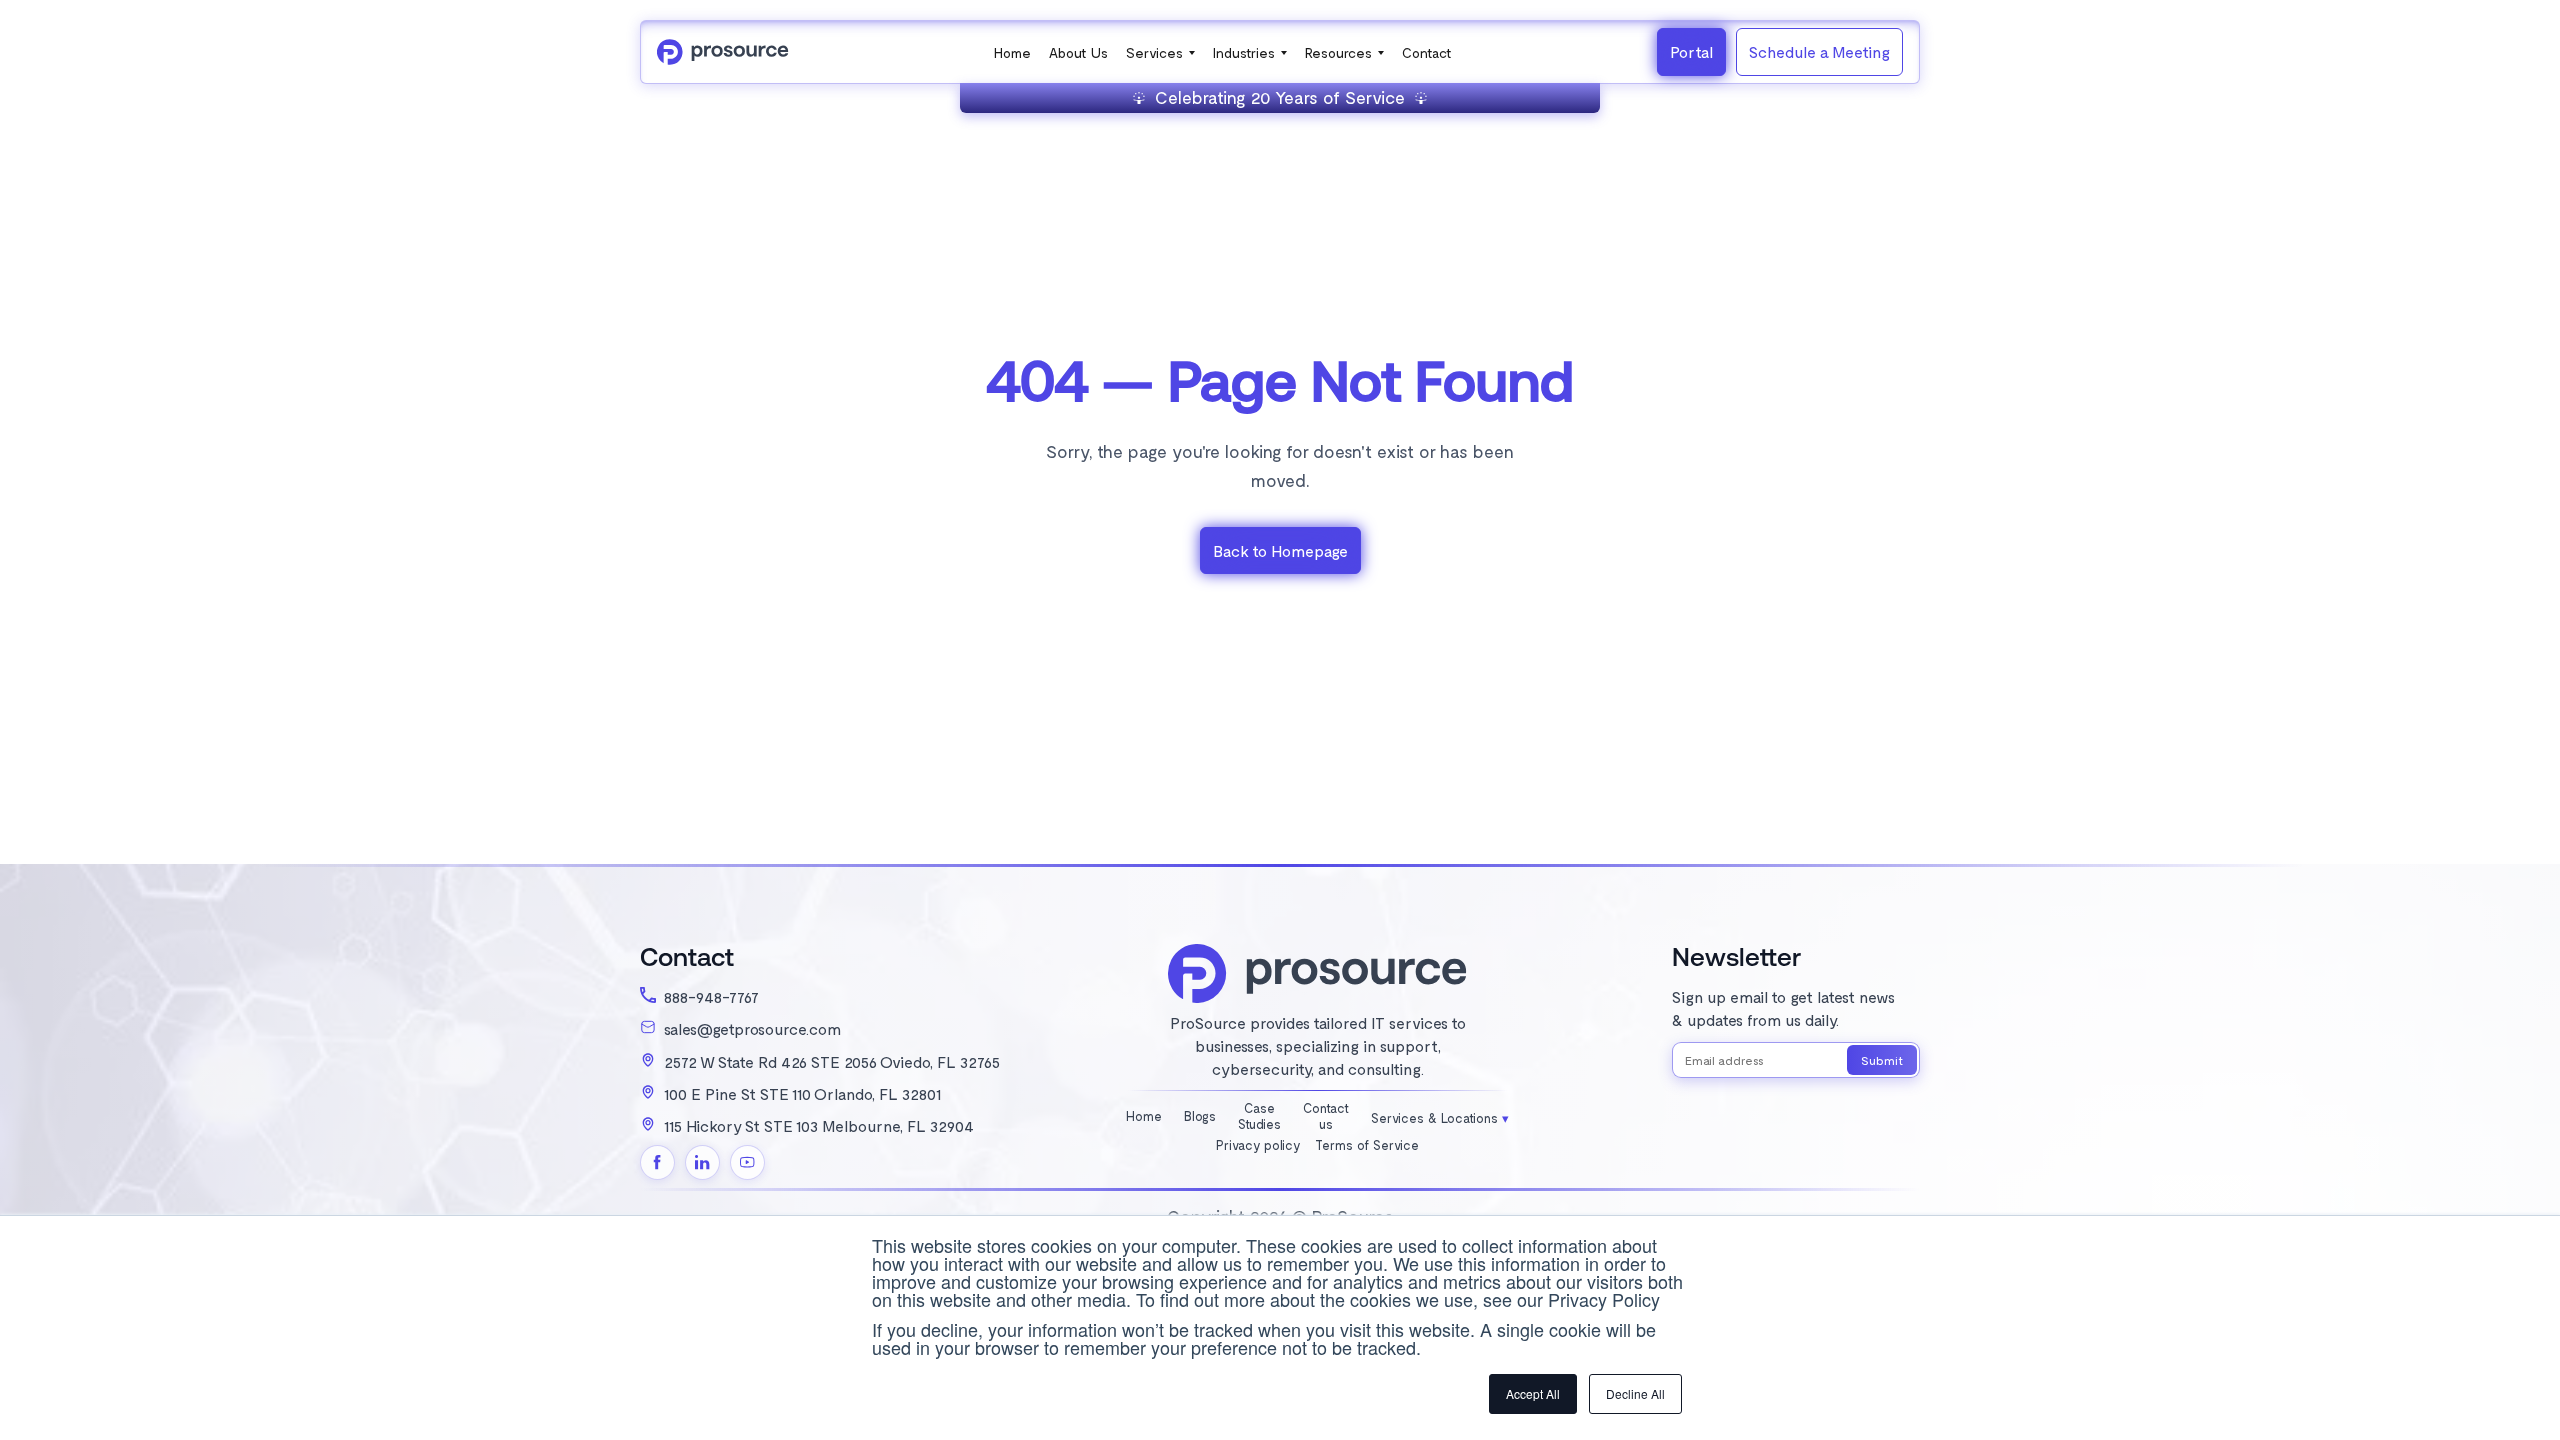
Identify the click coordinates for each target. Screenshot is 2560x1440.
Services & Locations (1436, 1118)
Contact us (1326, 1116)
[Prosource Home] (723, 52)
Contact (1427, 52)
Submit (1882, 1060)
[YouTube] (747, 1162)
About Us (1078, 52)
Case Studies (1259, 1116)
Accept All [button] (1533, 1393)
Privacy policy (1258, 1145)
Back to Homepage (1280, 550)
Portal (1691, 51)
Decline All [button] (1635, 1393)
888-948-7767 (711, 996)
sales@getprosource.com (752, 1028)
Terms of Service (1367, 1145)
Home (1012, 52)
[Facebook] (657, 1162)
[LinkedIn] (702, 1162)
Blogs (1200, 1116)
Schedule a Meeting (1819, 51)
